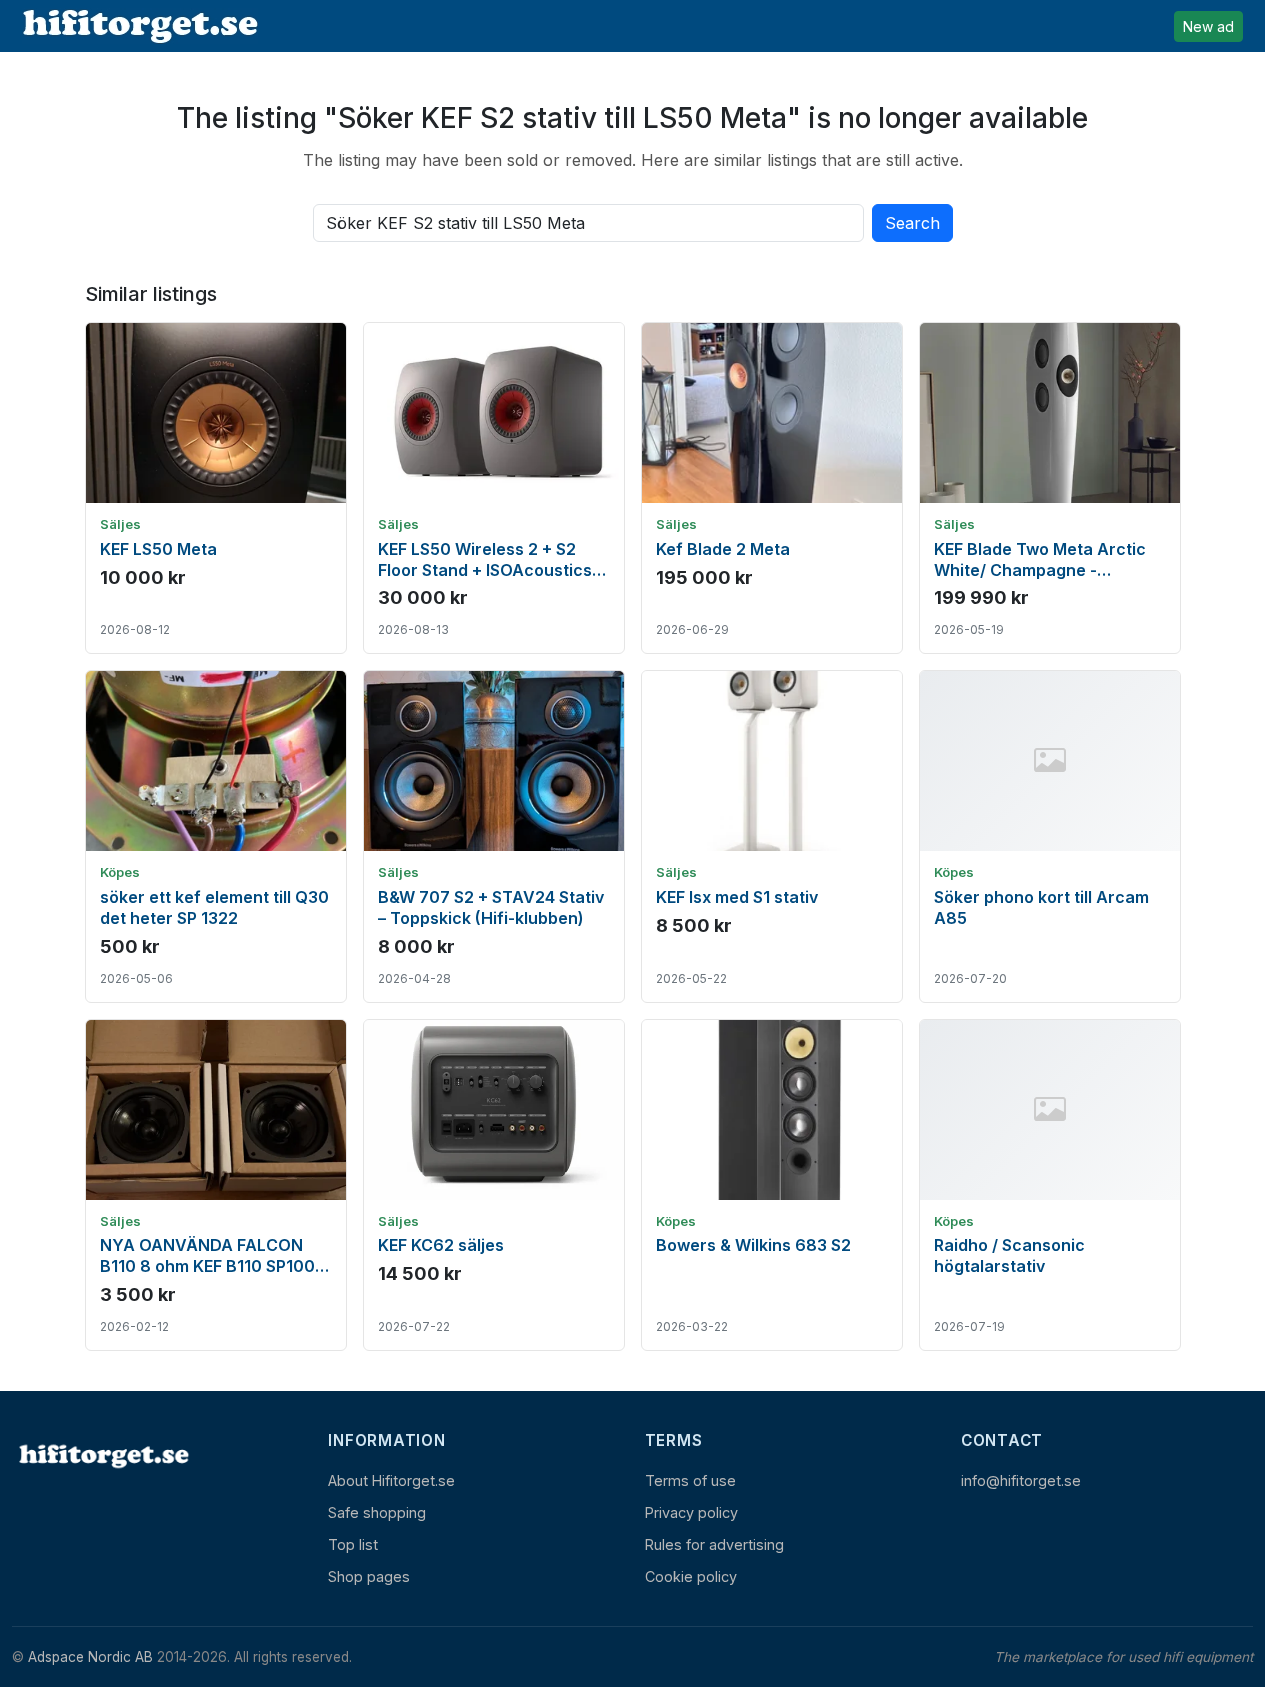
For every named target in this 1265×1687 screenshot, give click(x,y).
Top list (353, 1544)
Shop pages (369, 1576)
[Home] (102, 1455)
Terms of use (690, 1480)
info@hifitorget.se (1021, 1480)
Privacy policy (691, 1512)
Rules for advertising (714, 1544)
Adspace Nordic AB (90, 1657)
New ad (1208, 26)
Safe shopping (377, 1512)
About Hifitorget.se (391, 1480)
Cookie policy (691, 1576)
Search (912, 223)
